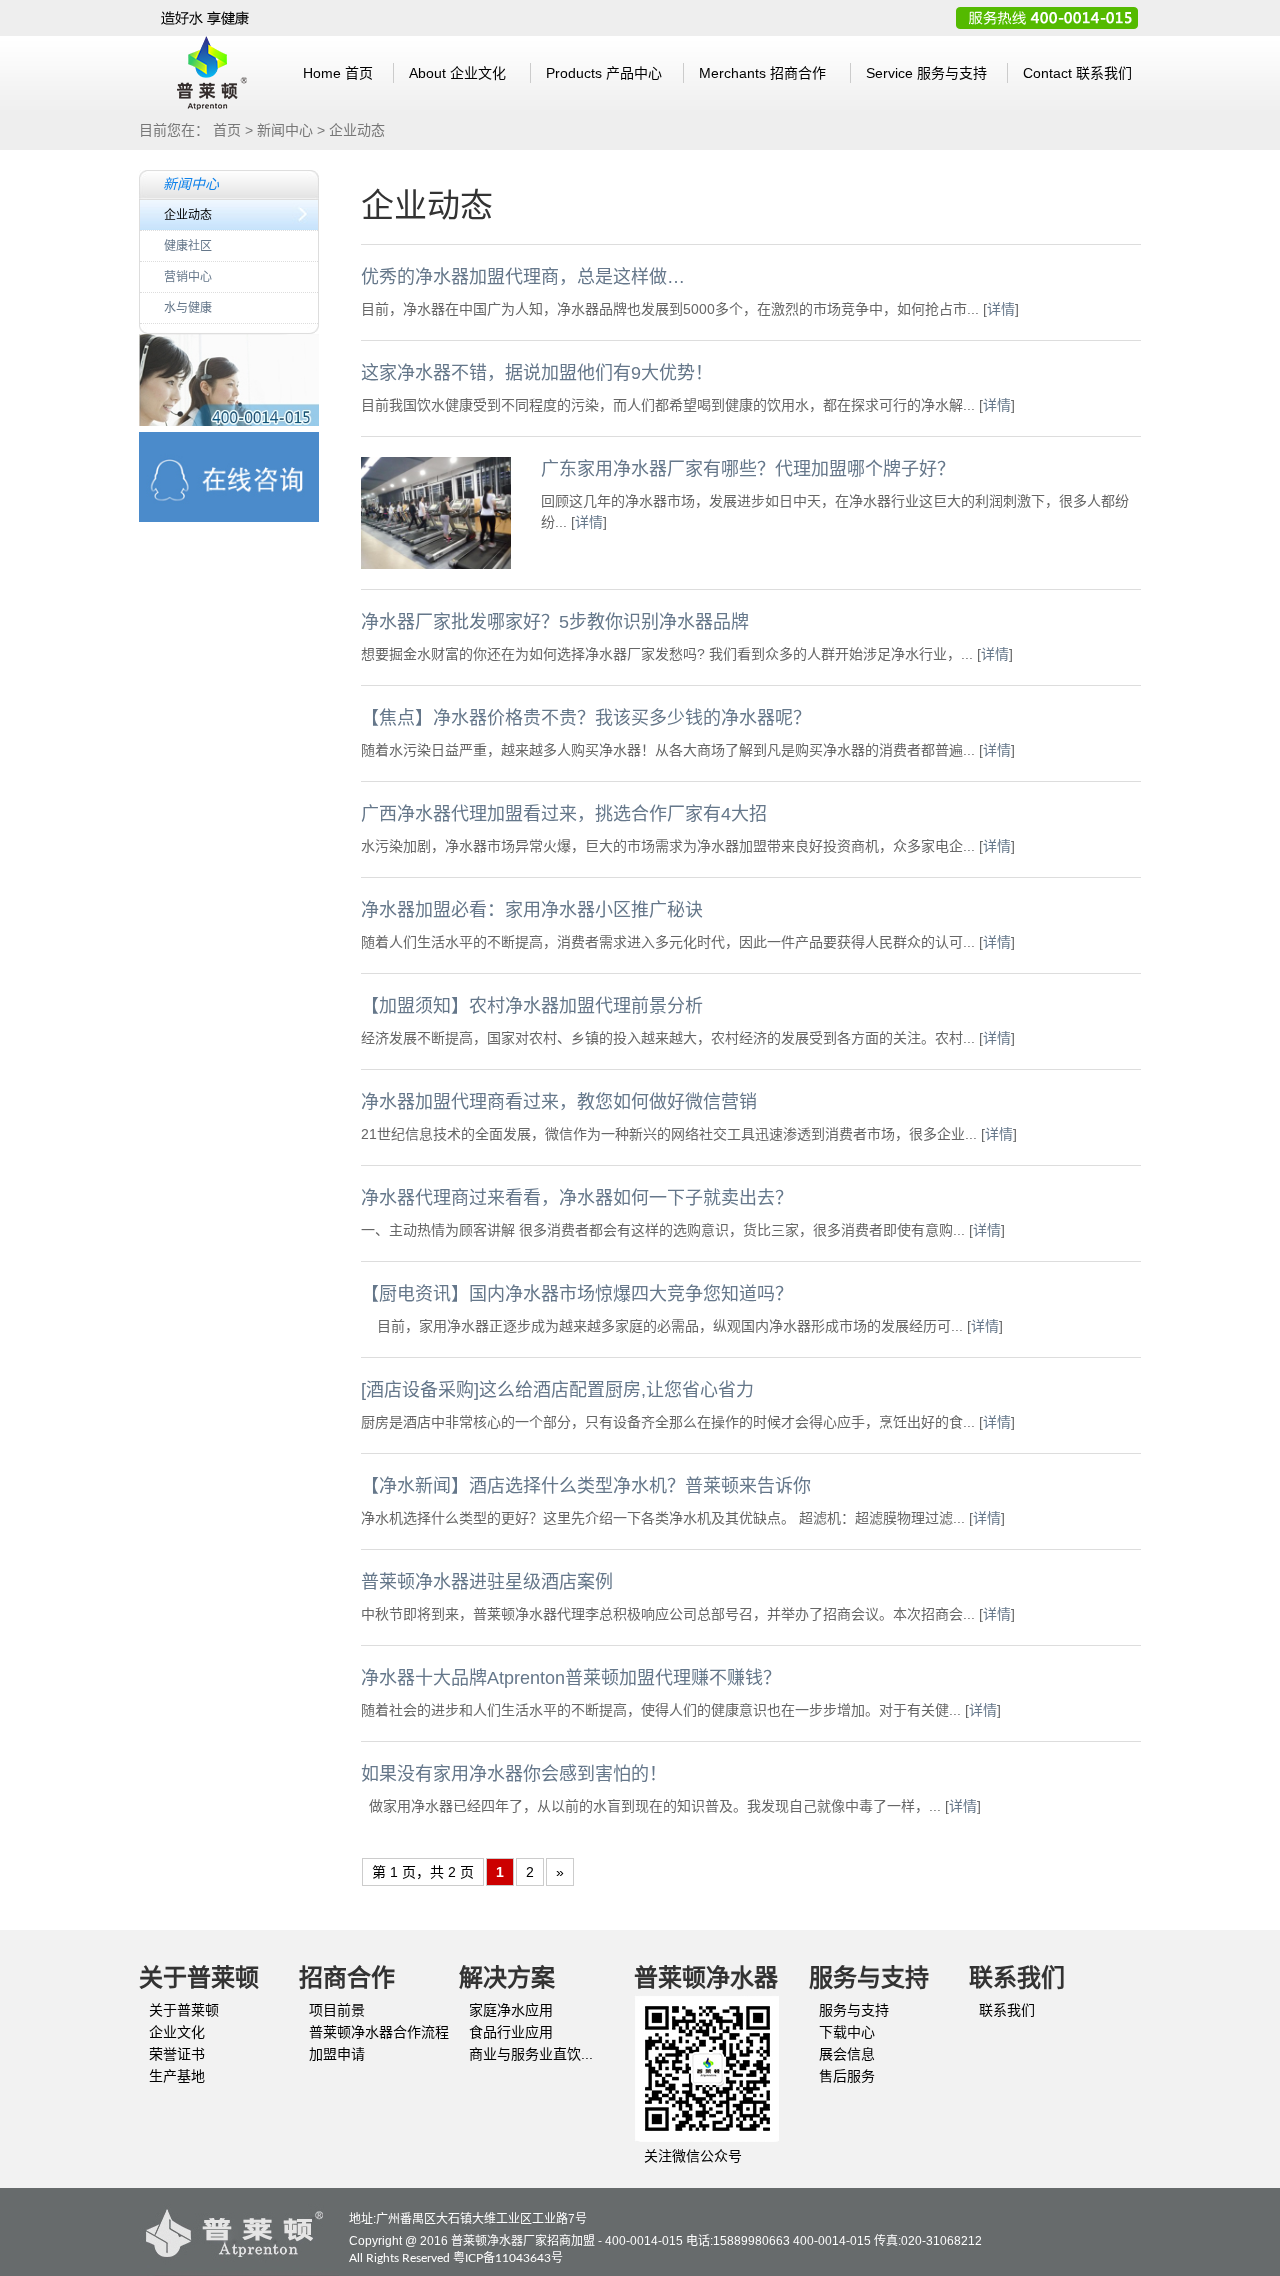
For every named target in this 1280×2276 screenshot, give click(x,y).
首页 (338, 73)
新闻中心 (285, 130)
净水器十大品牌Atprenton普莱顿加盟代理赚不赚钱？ (571, 1678)
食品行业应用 (511, 2032)
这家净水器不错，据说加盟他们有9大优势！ (537, 373)
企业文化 (457, 73)
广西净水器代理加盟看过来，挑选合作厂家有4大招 (564, 814)
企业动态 (188, 215)
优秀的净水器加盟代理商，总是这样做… (523, 277)
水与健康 (188, 308)
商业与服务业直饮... (531, 2054)
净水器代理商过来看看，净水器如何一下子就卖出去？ (577, 1198)
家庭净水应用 (511, 2010)
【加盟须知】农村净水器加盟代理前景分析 (532, 1006)
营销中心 (188, 277)
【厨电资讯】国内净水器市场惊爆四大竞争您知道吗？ (577, 1294)
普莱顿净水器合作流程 (379, 2032)
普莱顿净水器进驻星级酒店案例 (487, 1582)
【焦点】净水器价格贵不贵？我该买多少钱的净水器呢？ (586, 718)
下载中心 (847, 2032)
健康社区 (188, 246)
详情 (1001, 309)
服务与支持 (926, 73)
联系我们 (1077, 73)
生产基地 (177, 2076)
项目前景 (337, 2010)
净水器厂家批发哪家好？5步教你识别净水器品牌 (555, 622)
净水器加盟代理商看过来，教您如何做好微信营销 (559, 1102)
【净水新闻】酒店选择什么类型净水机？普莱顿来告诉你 (586, 1486)
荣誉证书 (177, 2054)
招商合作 (762, 73)
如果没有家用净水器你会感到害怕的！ (514, 1774)
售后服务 (847, 2076)
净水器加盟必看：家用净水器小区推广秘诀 (532, 910)
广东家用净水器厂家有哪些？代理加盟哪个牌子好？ (748, 469)
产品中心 (604, 73)
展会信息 (847, 2054)
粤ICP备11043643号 (508, 2258)
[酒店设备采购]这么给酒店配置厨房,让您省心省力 (557, 1390)
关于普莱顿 (184, 2010)
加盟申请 (337, 2054)
